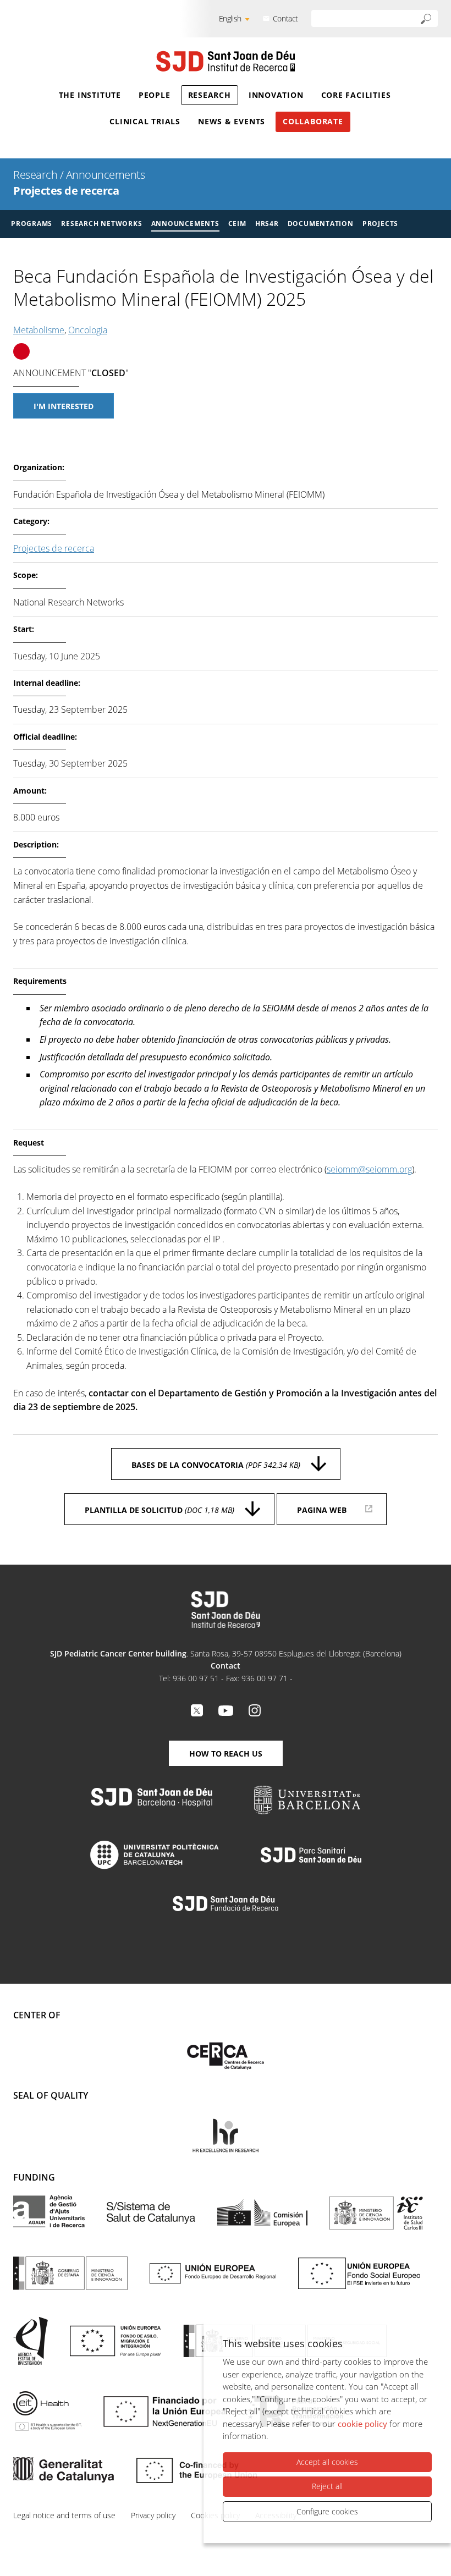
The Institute (90, 95)
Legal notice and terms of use (64, 2515)
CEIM (237, 224)
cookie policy (362, 2424)
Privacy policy (153, 2515)
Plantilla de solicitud (159, 1510)
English (230, 18)
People (155, 95)
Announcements (106, 175)
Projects (380, 224)
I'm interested (64, 406)
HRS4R (267, 224)
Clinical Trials (145, 121)
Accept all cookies (327, 2462)
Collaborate (313, 121)
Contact (285, 18)
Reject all (327, 2486)
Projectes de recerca (66, 191)
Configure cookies (327, 2511)
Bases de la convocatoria (216, 1465)
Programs (32, 224)
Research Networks (101, 224)
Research (210, 95)
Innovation (276, 95)
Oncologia (88, 330)
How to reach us (226, 1754)
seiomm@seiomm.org (369, 1169)
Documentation (321, 224)
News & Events (232, 121)
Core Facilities (356, 95)
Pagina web (322, 1510)
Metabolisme (39, 330)
